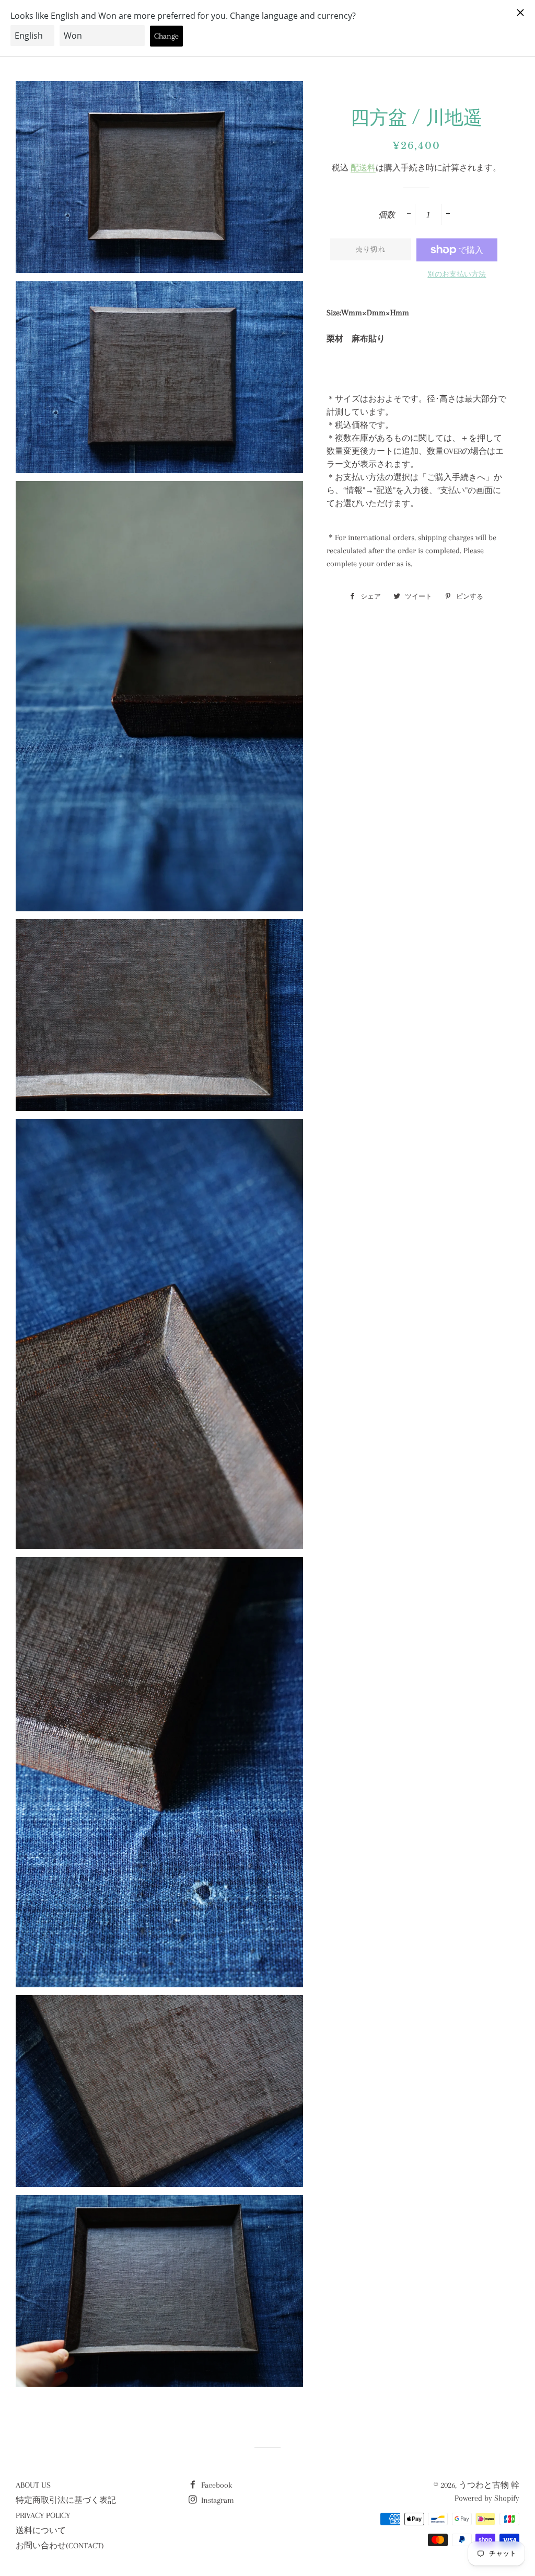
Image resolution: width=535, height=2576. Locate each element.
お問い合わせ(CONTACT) (60, 2546)
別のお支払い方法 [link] (457, 274)
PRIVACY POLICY (43, 2515)
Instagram (217, 2500)
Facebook (216, 2485)
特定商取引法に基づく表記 (66, 2500)
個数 (387, 215)
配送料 (363, 168)
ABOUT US (33, 2485)
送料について (41, 2531)
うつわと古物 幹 (489, 2485)
